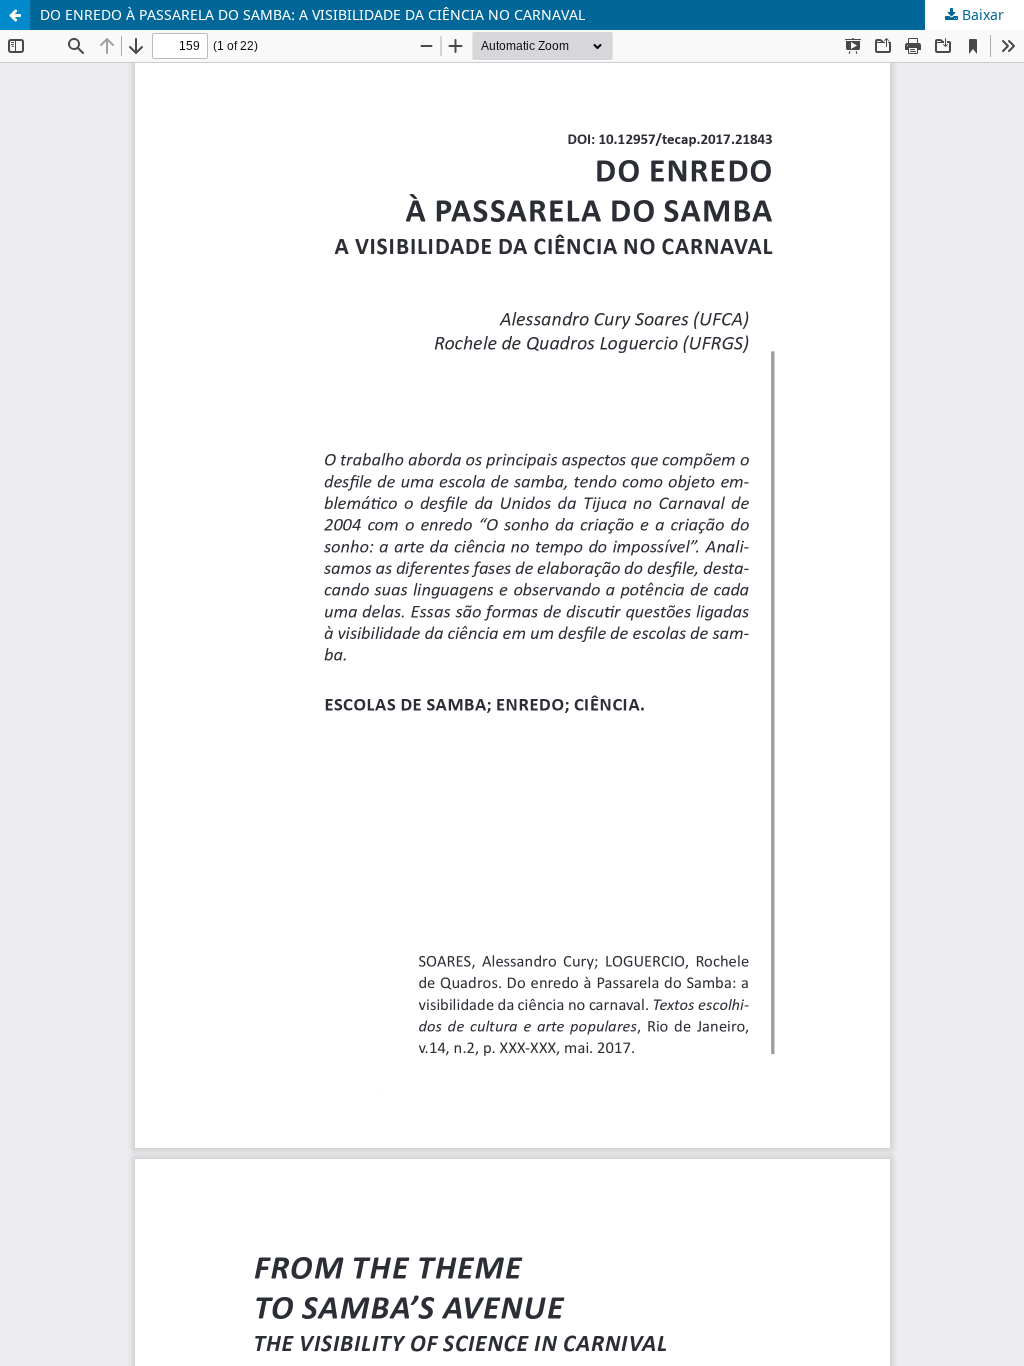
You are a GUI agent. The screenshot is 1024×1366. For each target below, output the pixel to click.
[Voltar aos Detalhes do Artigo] (15, 15)
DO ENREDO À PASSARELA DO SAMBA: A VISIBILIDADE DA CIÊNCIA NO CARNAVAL (312, 14)
